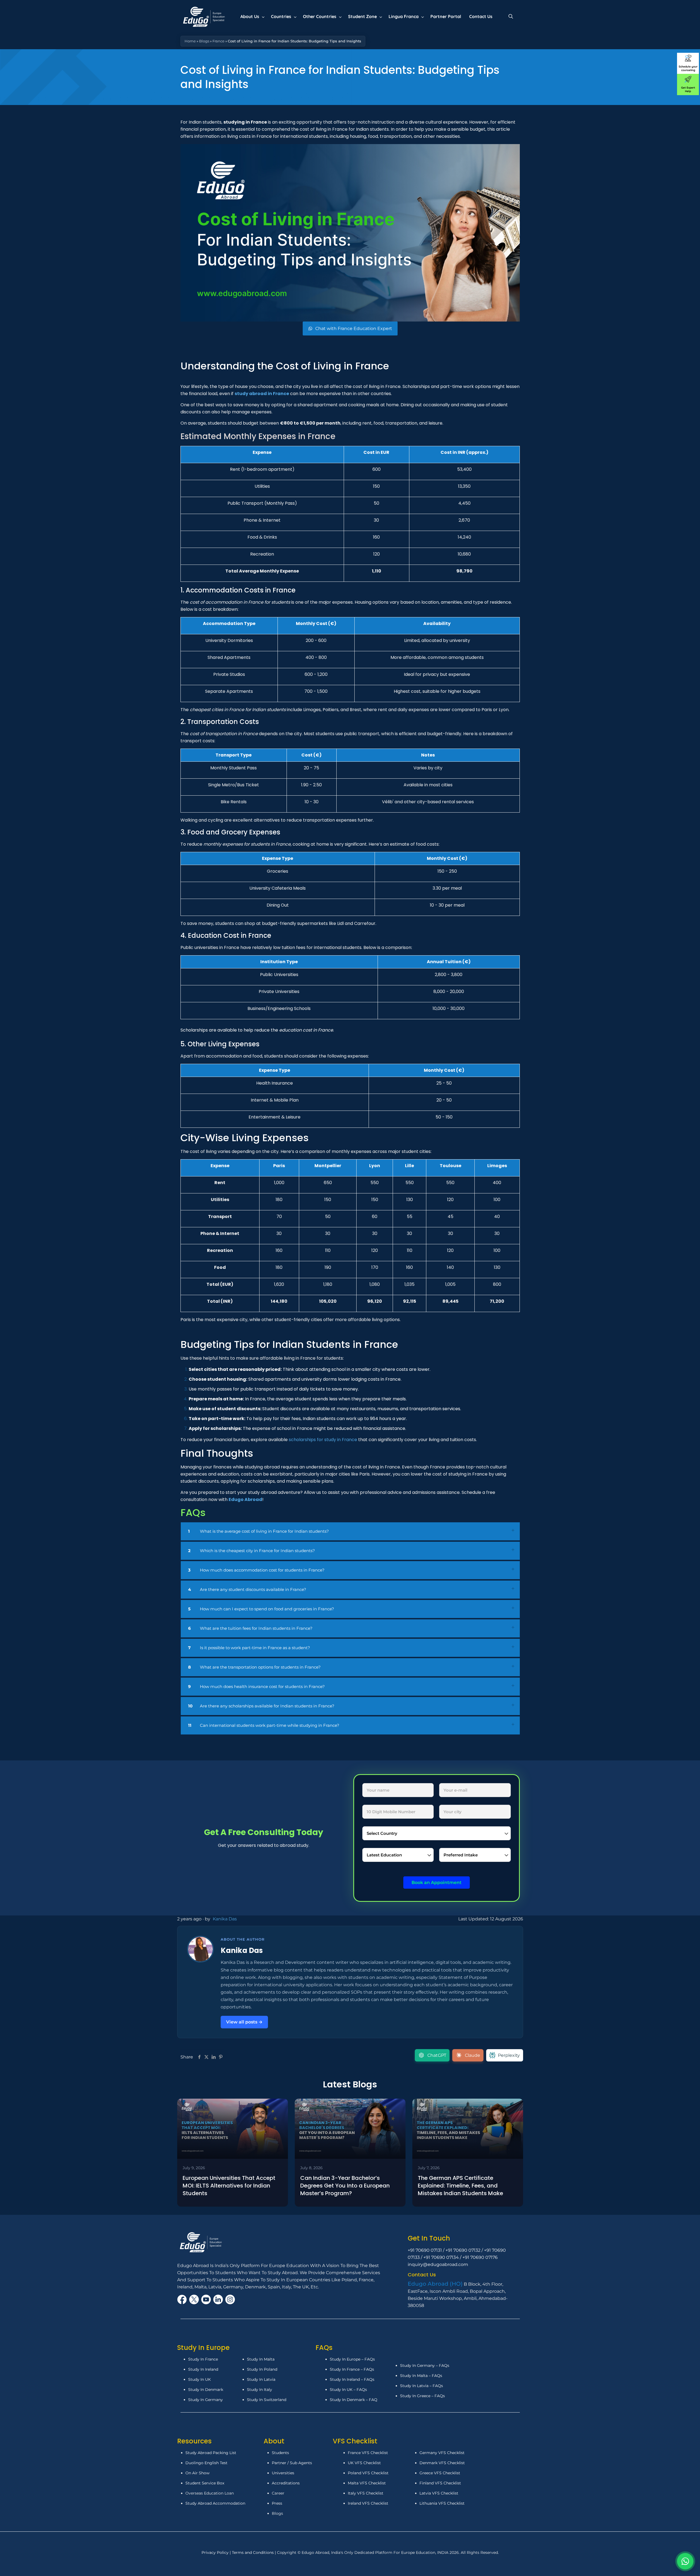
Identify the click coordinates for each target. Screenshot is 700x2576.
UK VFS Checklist (364, 2463)
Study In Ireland (203, 2369)
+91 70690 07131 (425, 2250)
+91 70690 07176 (480, 2257)
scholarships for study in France (323, 1440)
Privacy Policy (216, 2552)
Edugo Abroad (245, 1499)
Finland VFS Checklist (440, 2483)
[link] (350, 1532)
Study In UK (199, 2379)
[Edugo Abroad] (204, 16)
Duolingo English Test (206, 2463)
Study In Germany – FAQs (425, 2365)
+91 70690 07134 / (443, 2257)
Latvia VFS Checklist (439, 2493)
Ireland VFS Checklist (368, 2503)
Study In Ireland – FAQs (352, 2379)
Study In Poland (262, 2369)
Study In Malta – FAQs (421, 2376)
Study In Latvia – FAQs (422, 2386)
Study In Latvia (261, 2379)
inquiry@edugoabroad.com (438, 2264)
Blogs (204, 41)
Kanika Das (225, 1919)
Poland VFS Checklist (368, 2473)
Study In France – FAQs (352, 2369)
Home (190, 41)
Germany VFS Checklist (442, 2453)
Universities (283, 2473)
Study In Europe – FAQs (352, 2359)
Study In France (203, 2359)
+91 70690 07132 (463, 2250)
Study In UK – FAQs (348, 2390)
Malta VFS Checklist (367, 2483)
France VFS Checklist (368, 2453)
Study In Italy (259, 2390)
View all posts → (244, 2022)
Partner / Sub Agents (292, 2463)
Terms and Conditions (253, 2552)
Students (280, 2453)
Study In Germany (205, 2400)
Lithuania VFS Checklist (442, 2503)
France (218, 41)
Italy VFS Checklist (366, 2493)
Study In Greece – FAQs (422, 2396)
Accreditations (286, 2483)
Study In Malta (261, 2359)
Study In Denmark (206, 2390)
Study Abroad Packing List (211, 2453)
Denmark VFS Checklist (442, 2463)
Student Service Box (205, 2483)
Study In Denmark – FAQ (354, 2400)
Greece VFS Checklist (440, 2473)
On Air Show (197, 2473)
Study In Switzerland (267, 2400)
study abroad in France (262, 394)
